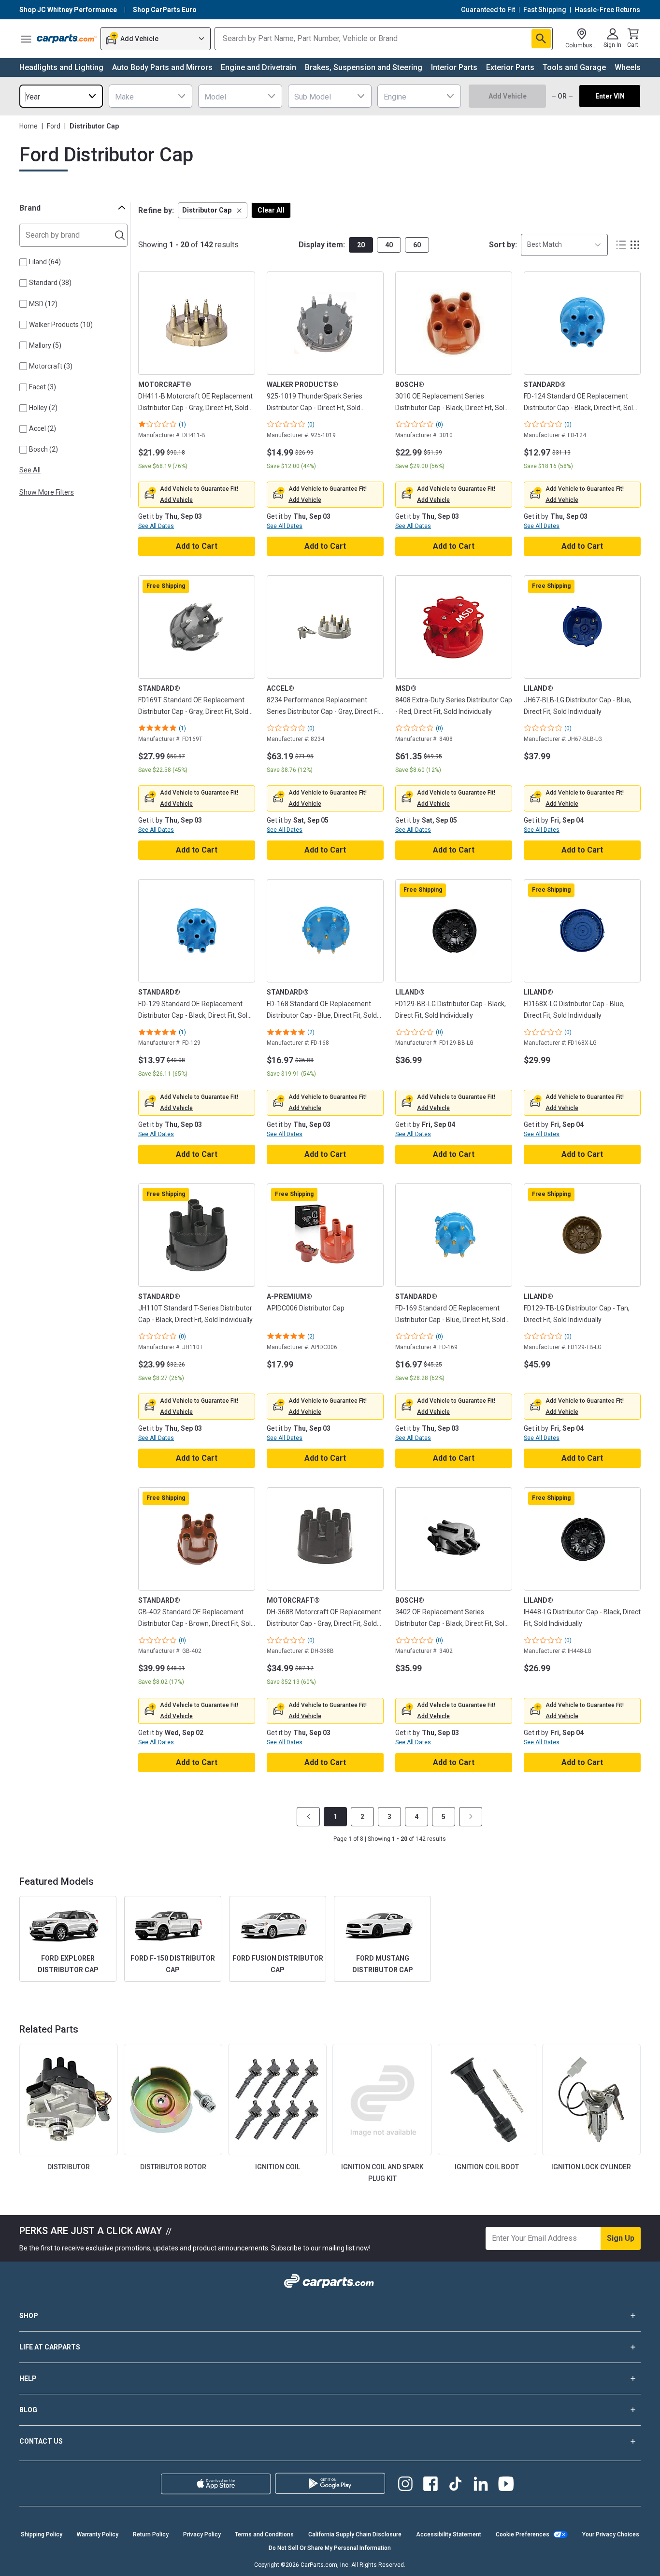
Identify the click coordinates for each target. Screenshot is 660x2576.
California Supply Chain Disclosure (355, 2534)
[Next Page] (471, 1817)
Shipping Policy (42, 2534)
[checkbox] (23, 262)
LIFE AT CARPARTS (50, 2347)
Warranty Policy (98, 2534)
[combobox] (61, 96)
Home (29, 126)
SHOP (29, 2316)
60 (417, 245)
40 (389, 245)
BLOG (28, 2410)
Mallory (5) (45, 345)
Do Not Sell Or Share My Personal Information (330, 2548)
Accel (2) (43, 428)
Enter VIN (610, 96)
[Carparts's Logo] (67, 39)
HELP (28, 2378)
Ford (54, 126)
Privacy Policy (202, 2534)
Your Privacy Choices (611, 2534)
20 (361, 245)
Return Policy (151, 2534)
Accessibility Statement (449, 2534)
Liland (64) (45, 262)
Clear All (271, 210)
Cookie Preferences (523, 2534)
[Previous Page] (308, 1817)
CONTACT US (41, 2441)
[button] (213, 210)
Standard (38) (50, 283)
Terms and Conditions (264, 2534)
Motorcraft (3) (51, 366)
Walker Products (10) (61, 325)
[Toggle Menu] (26, 39)
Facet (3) (43, 387)
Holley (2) (43, 408)
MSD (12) (43, 304)
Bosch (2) (43, 449)
